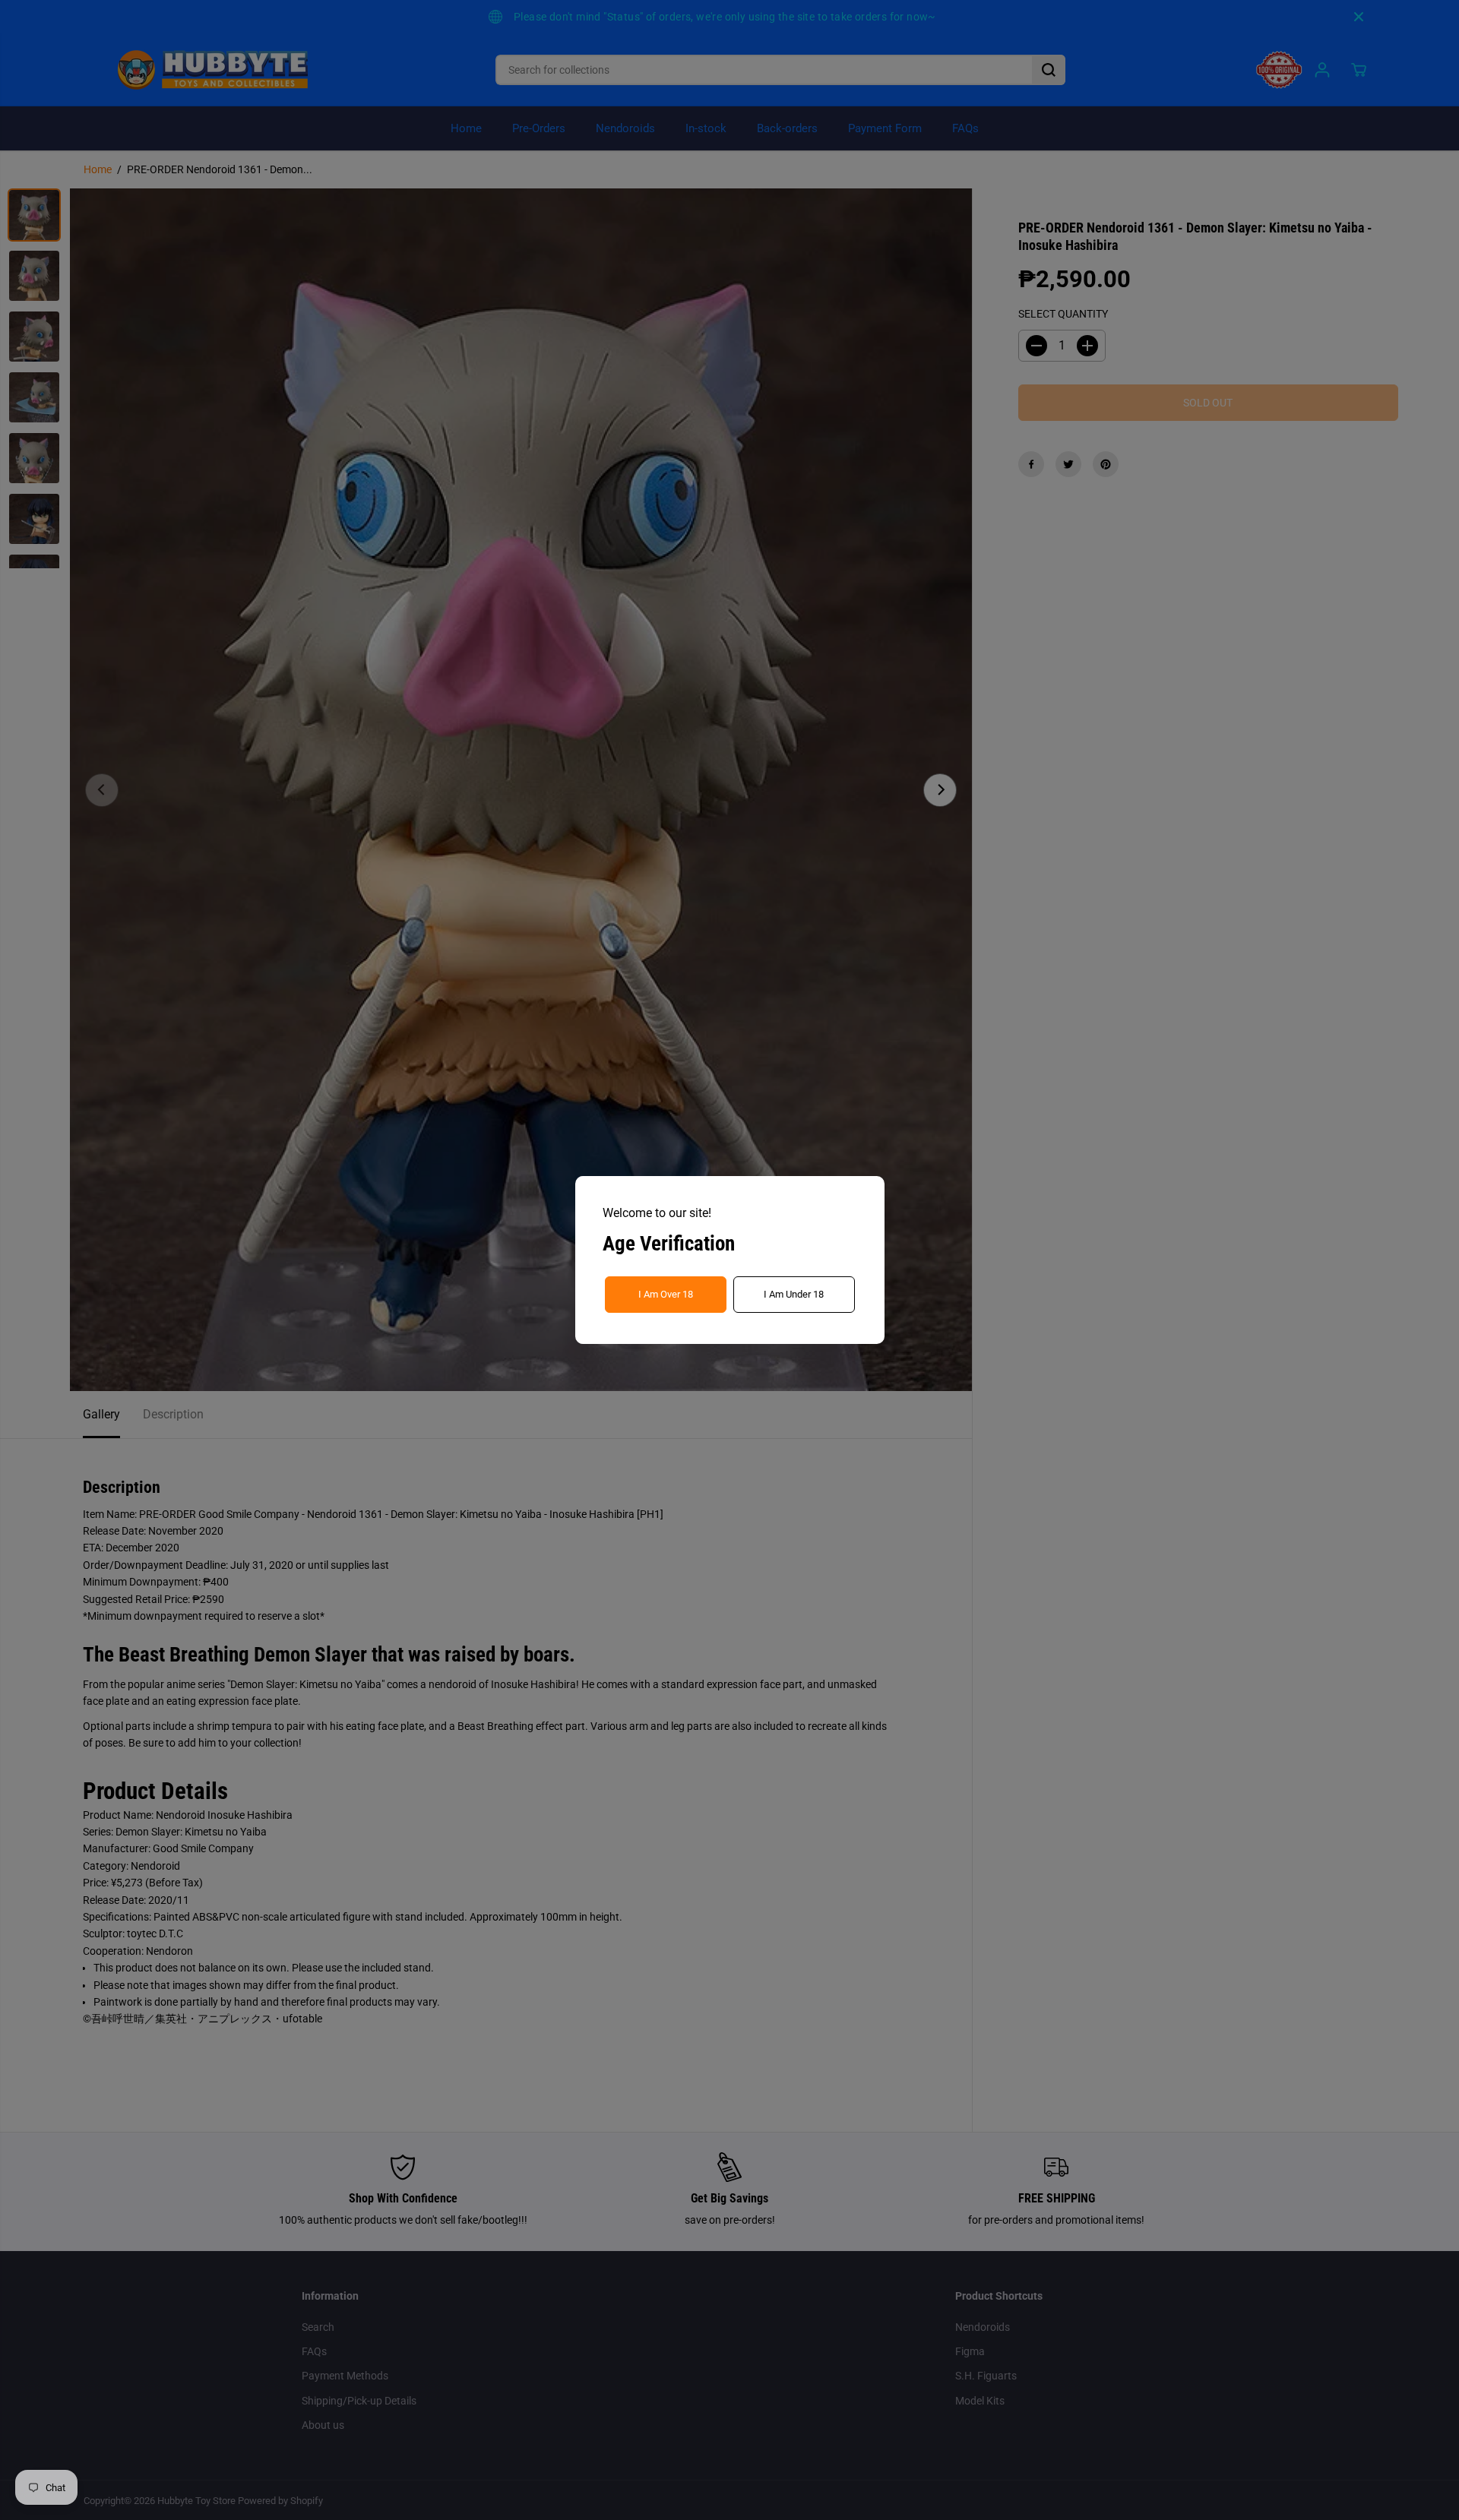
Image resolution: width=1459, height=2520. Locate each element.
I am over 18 (666, 1294)
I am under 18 (794, 1294)
